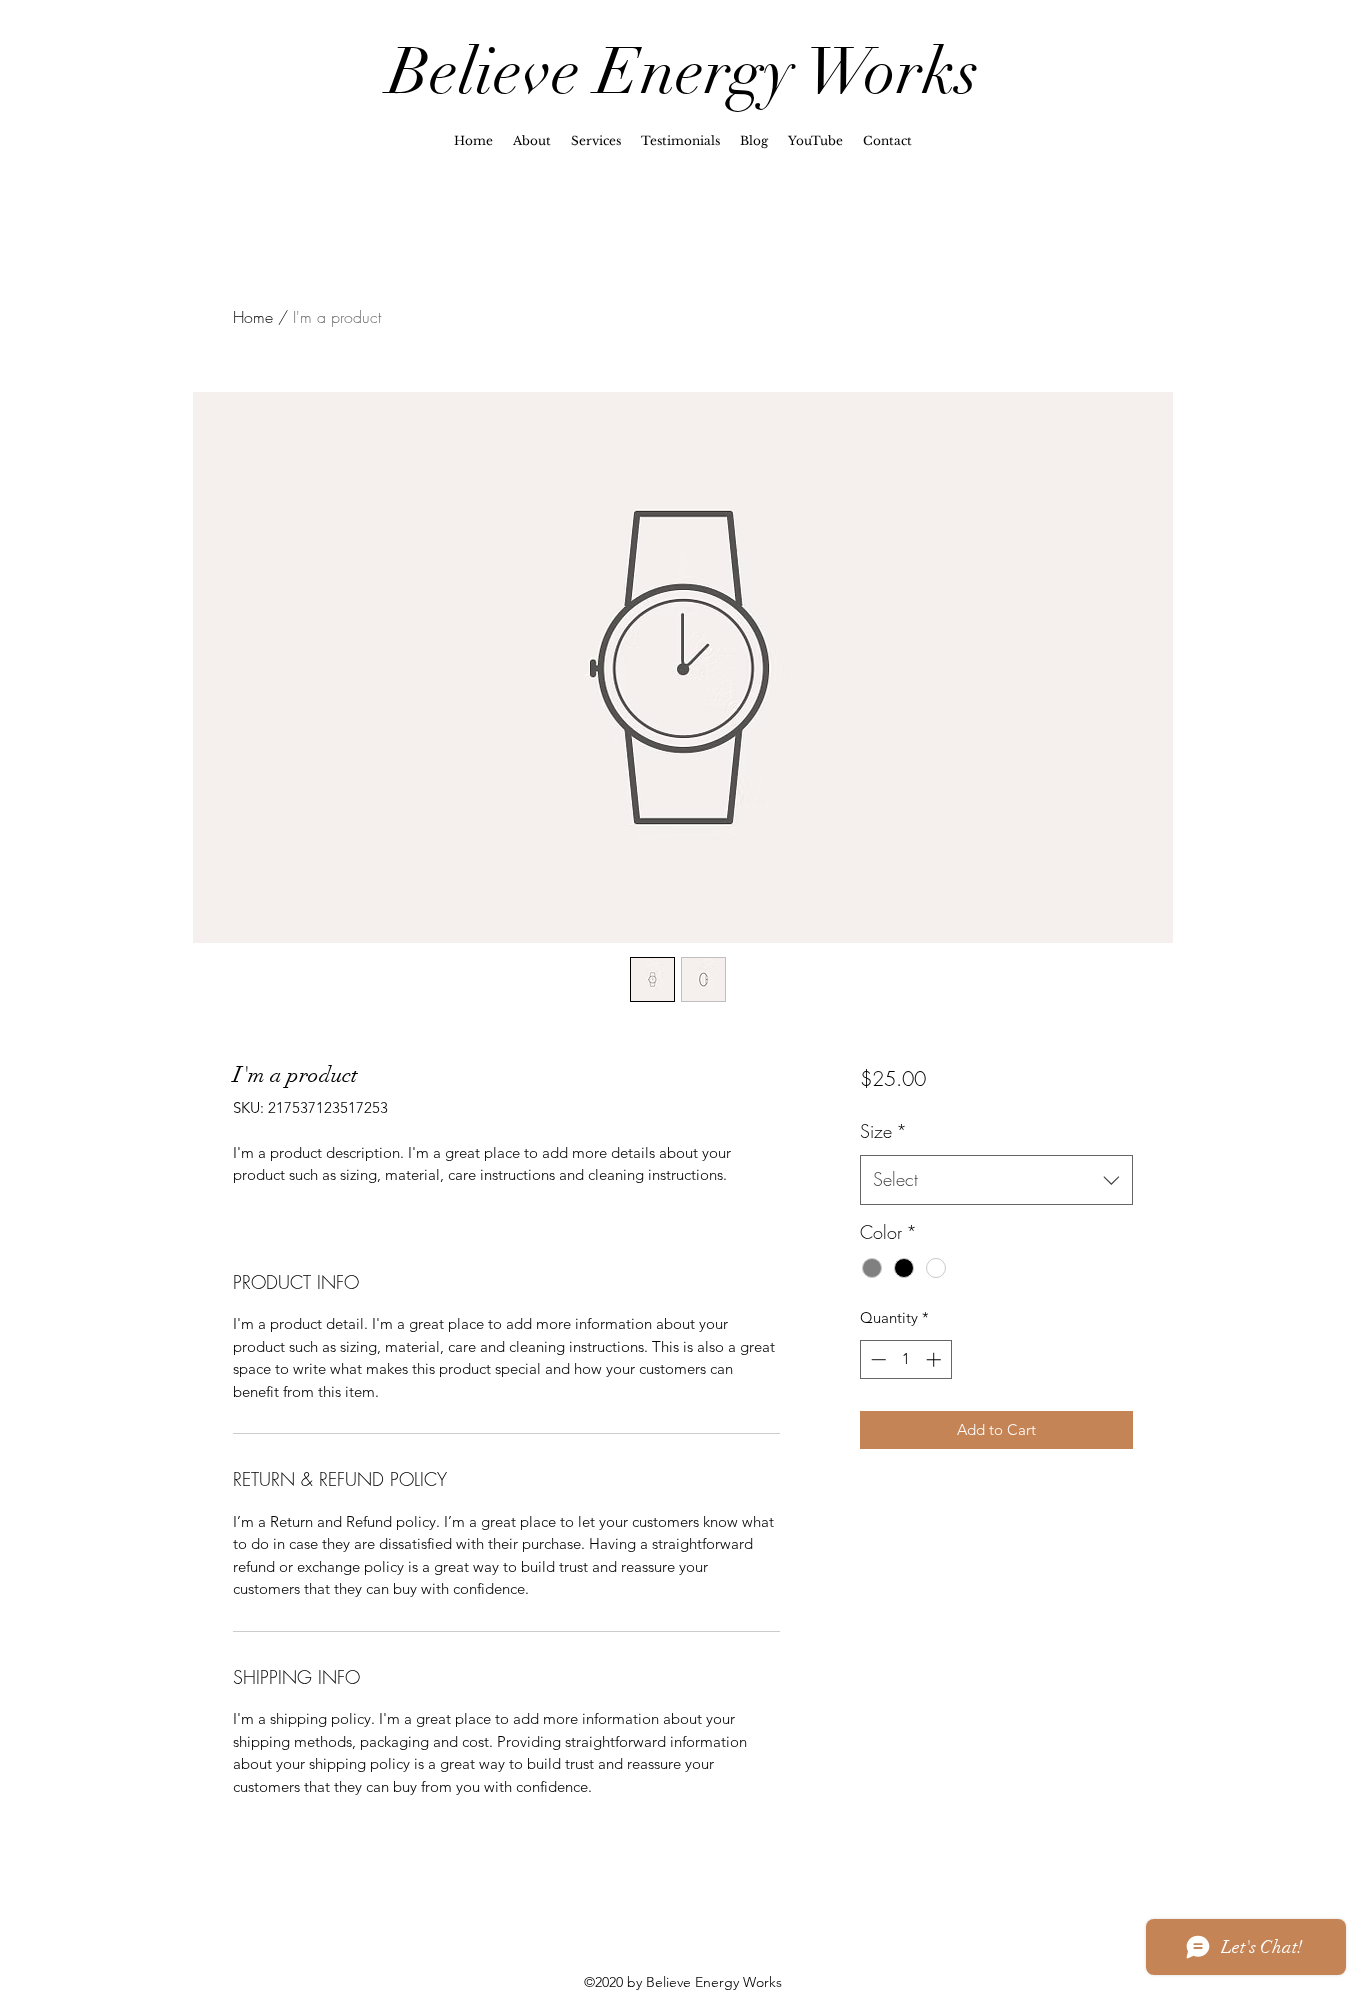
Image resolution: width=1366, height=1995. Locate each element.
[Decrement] (876, 1359)
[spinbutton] (905, 1359)
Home (253, 317)
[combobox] (996, 1180)
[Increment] (935, 1359)
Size (883, 1131)
